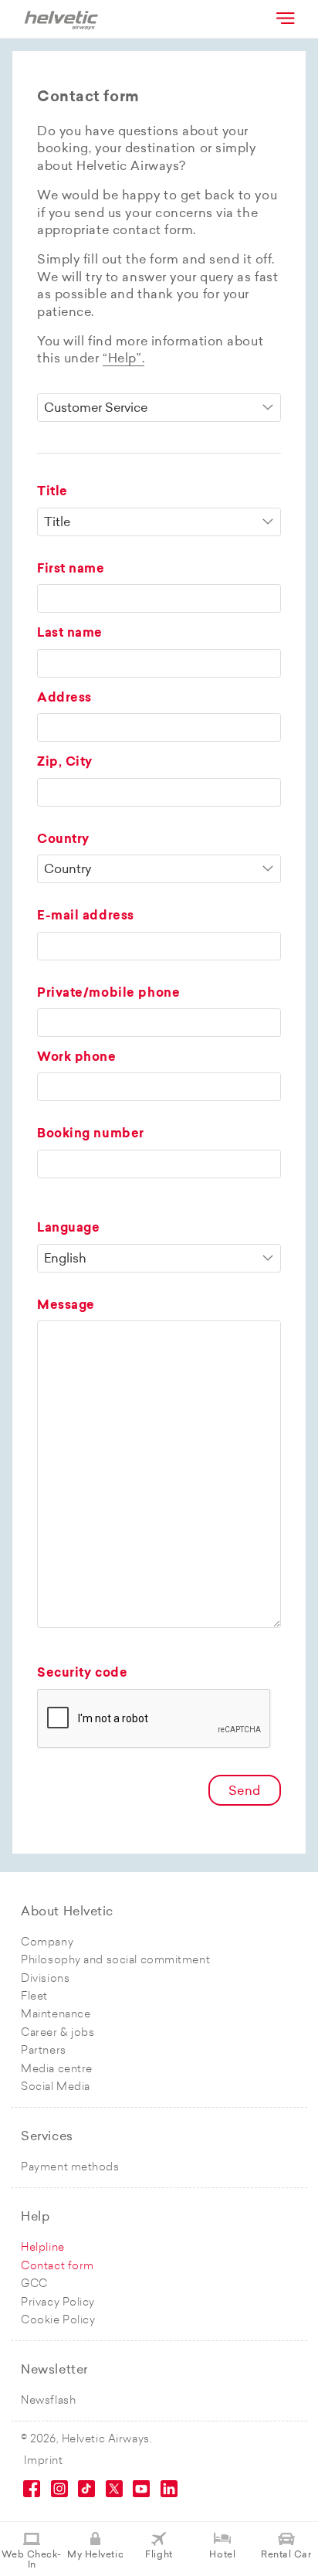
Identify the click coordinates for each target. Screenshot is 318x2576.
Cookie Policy (58, 2321)
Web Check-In (32, 2560)
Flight (159, 2555)
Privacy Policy (58, 2303)
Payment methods (70, 2168)
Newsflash (48, 2401)
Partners (43, 2051)
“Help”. (123, 359)
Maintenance (56, 2015)
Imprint (44, 2461)
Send (245, 1792)
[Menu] (284, 18)
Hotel (222, 2555)
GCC (34, 2284)
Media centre (57, 2070)
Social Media (56, 2087)
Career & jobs (58, 2033)
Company (47, 1943)
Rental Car (286, 2555)
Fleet (34, 1997)
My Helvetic (95, 2555)
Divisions (45, 1979)
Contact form (58, 2267)
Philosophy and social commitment (115, 1961)
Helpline (42, 2248)
